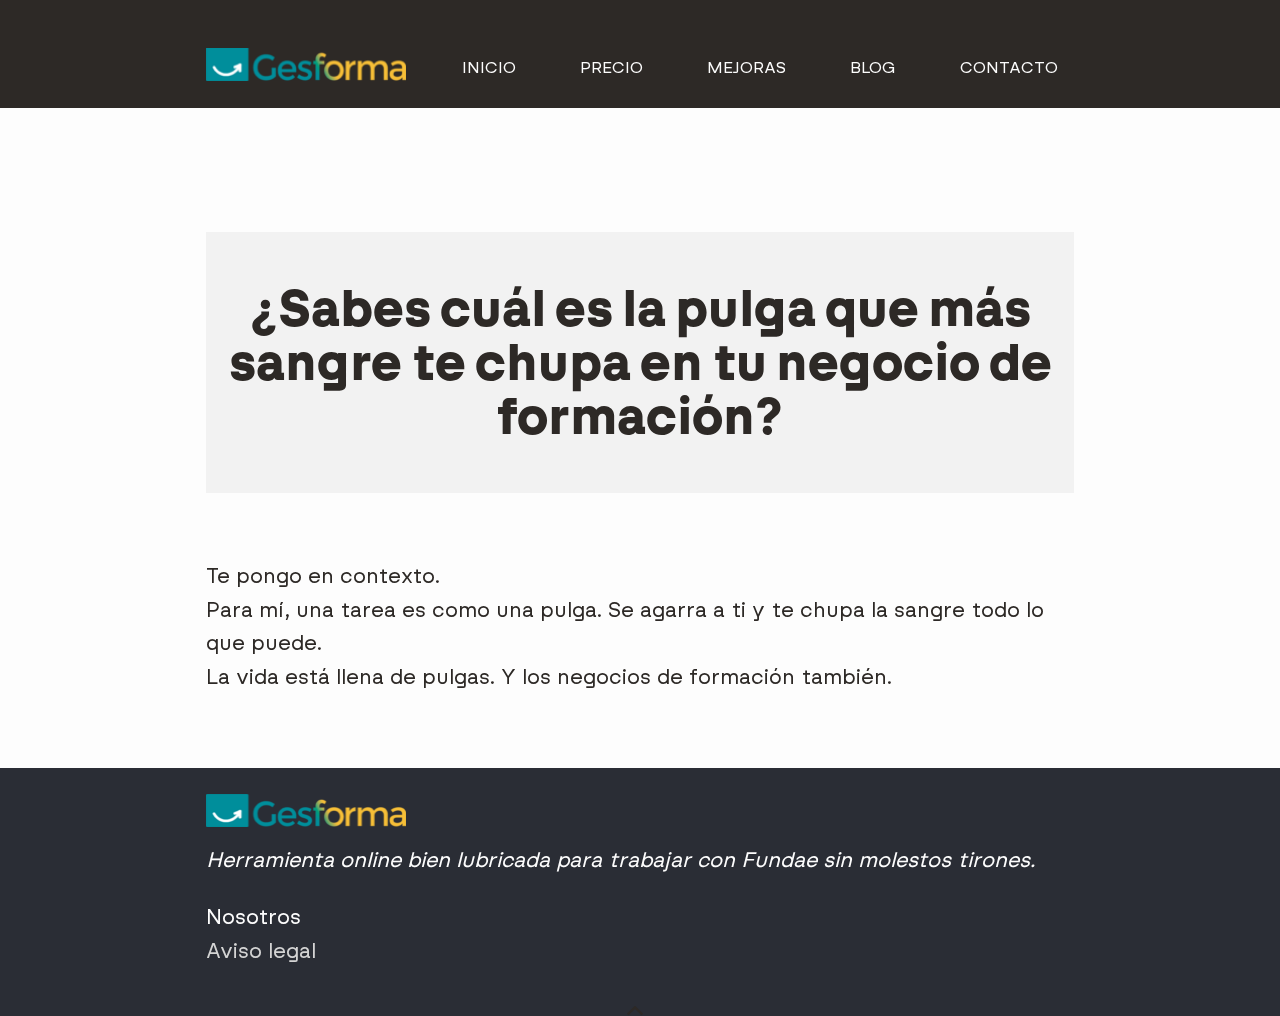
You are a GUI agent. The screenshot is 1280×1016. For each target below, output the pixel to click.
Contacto (1009, 67)
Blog (873, 67)
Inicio (489, 67)
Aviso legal (261, 950)
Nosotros (253, 916)
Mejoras (746, 67)
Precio (611, 67)
